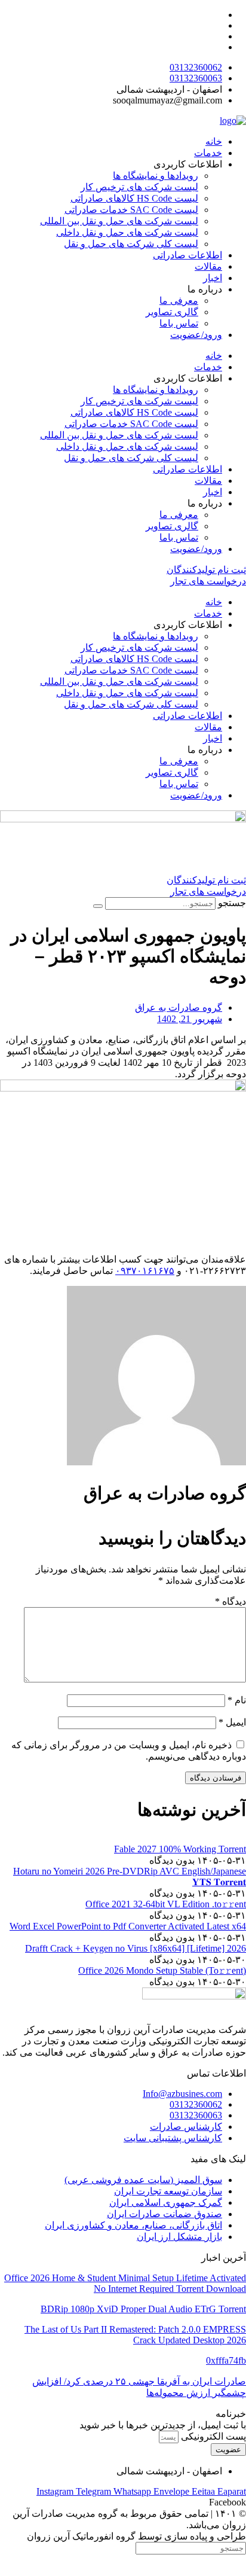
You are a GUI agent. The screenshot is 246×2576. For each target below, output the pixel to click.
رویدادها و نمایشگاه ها (156, 176)
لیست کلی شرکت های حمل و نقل (131, 244)
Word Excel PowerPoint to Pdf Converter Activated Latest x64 (128, 1926)
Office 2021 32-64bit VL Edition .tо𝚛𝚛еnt (166, 1904)
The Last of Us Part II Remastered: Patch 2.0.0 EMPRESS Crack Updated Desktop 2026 (135, 2335)
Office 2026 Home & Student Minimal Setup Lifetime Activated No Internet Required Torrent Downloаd (125, 2283)
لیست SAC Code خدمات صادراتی (131, 210)
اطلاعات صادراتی (187, 255)
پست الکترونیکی (212, 2436)
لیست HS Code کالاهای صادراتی (134, 198)
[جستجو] (98, 906)
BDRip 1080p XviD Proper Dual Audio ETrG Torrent (143, 2309)
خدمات (208, 153)
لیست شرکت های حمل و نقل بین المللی (119, 221)
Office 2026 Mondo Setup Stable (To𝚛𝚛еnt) (162, 1970)
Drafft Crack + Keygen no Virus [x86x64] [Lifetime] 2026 (136, 1948)
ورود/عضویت (196, 335)
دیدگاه (230, 1601)
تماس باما (179, 323)
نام (237, 1700)
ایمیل (232, 1722)
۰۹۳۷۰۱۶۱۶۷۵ (145, 1271)
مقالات (208, 266)
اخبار (213, 278)
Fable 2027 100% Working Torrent (180, 1849)
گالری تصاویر (172, 312)
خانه (214, 141)
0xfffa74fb (226, 2360)
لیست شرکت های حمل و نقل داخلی (127, 232)
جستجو (232, 903)
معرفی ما (179, 301)
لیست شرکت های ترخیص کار (139, 187)
